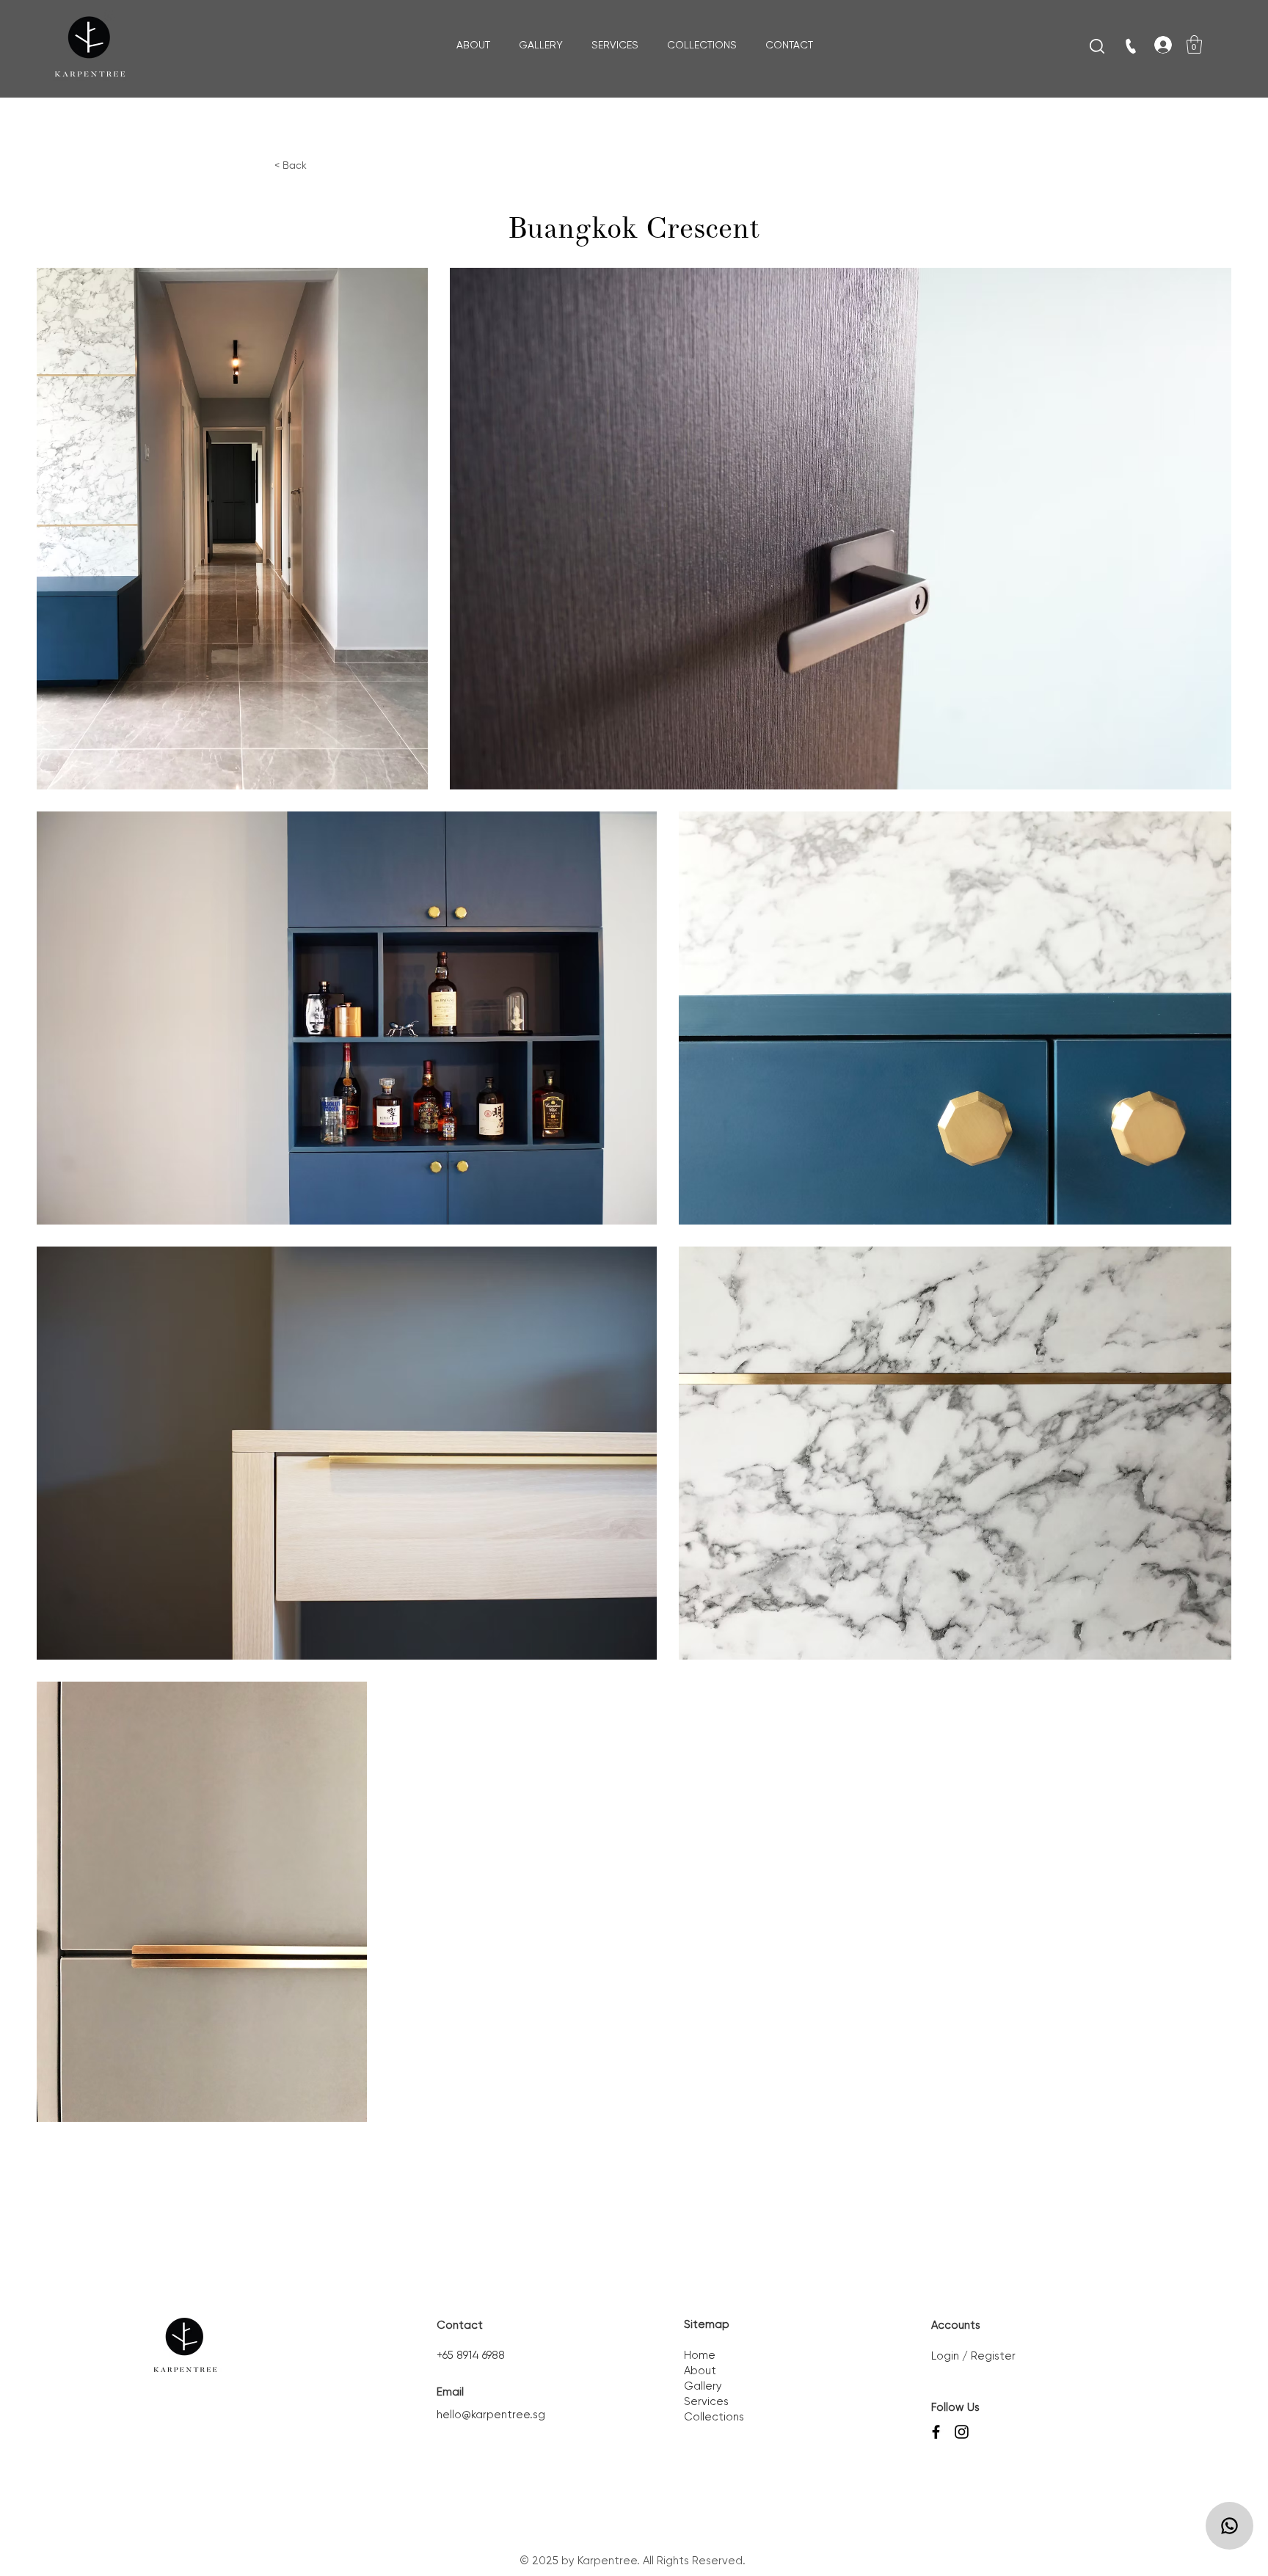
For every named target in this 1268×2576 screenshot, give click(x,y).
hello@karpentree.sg (491, 2415)
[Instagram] (962, 2432)
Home (700, 2356)
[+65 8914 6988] (1132, 46)
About (700, 2371)
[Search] (1097, 46)
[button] (1194, 44)
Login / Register (973, 2356)
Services (706, 2402)
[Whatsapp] (1229, 2526)
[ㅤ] (1156, 45)
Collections (714, 2417)
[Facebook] (936, 2432)
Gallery (703, 2386)
